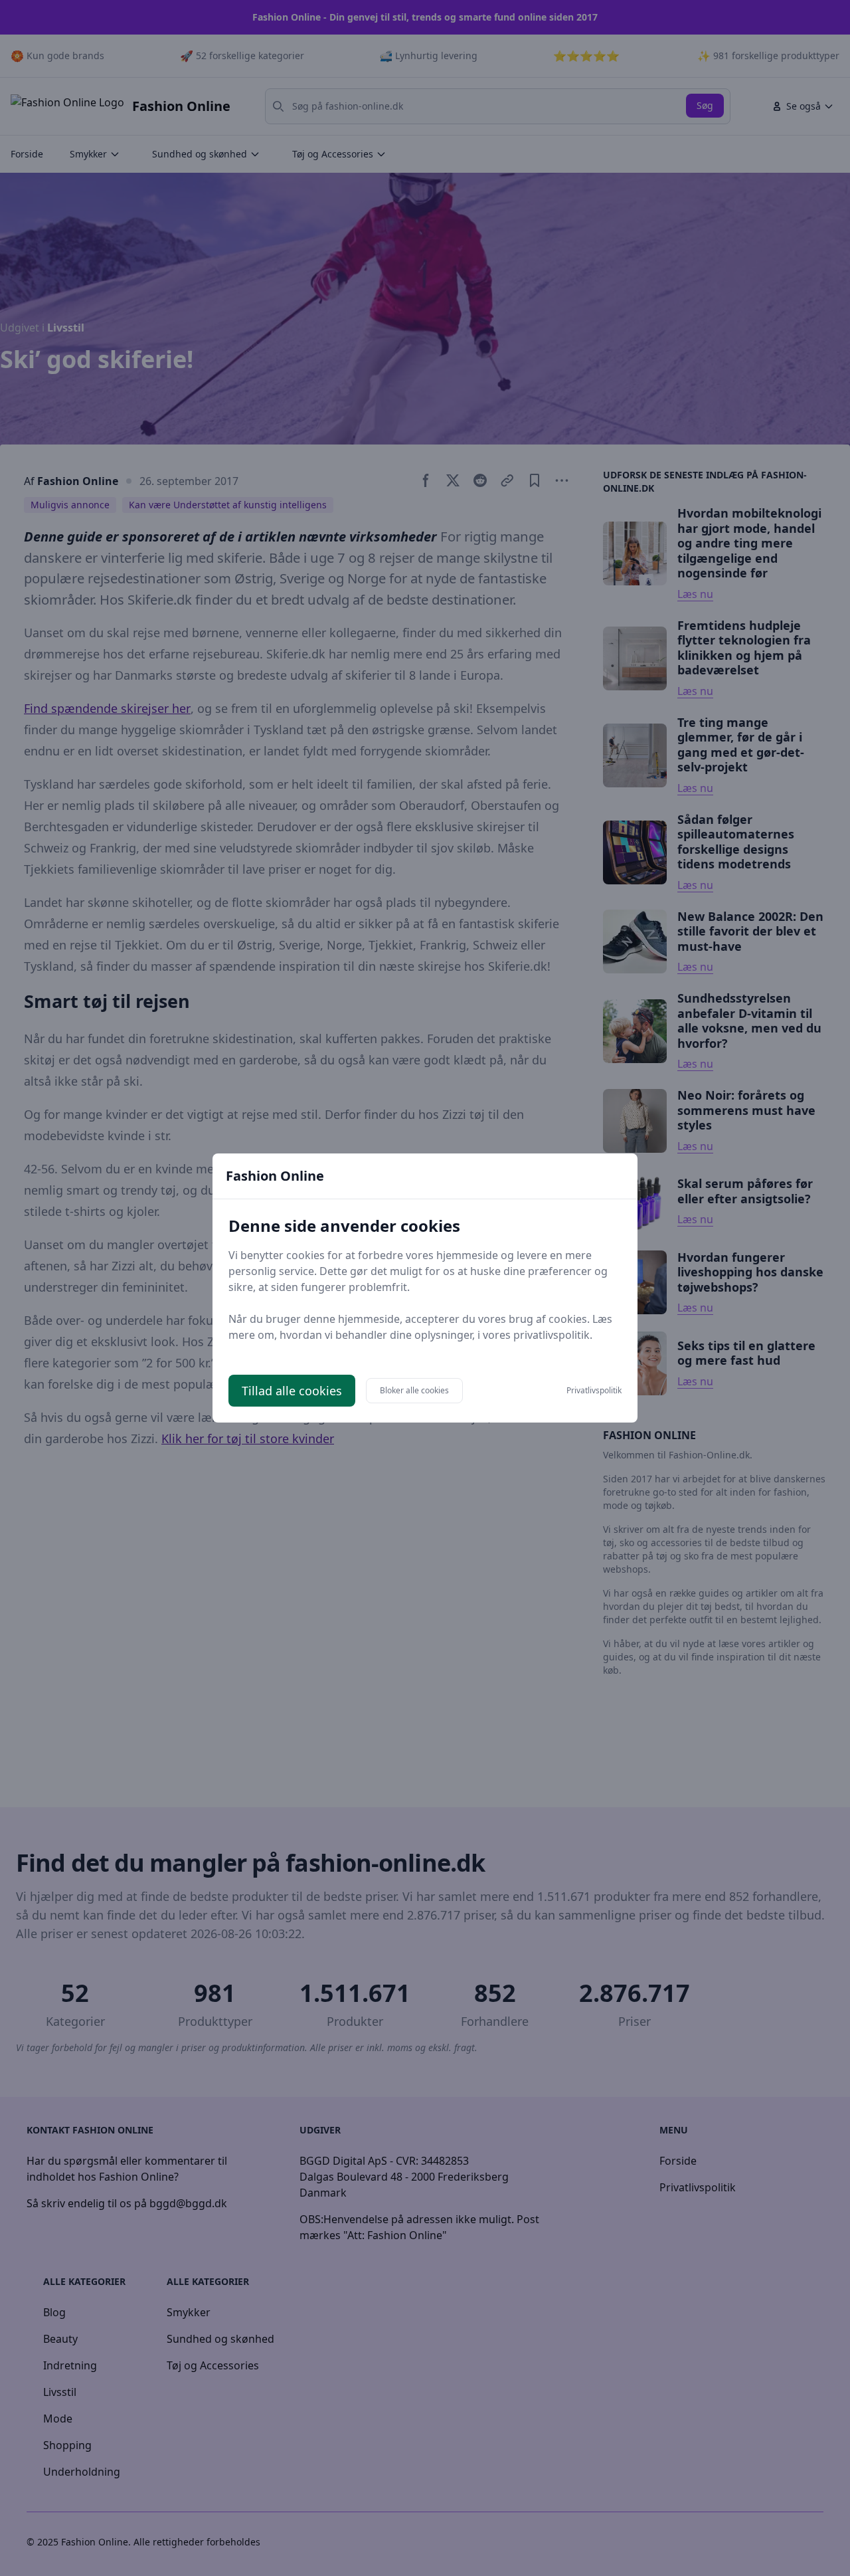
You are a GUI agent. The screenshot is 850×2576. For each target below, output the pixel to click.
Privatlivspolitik (594, 1391)
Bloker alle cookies (414, 1390)
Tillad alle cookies (292, 1391)
